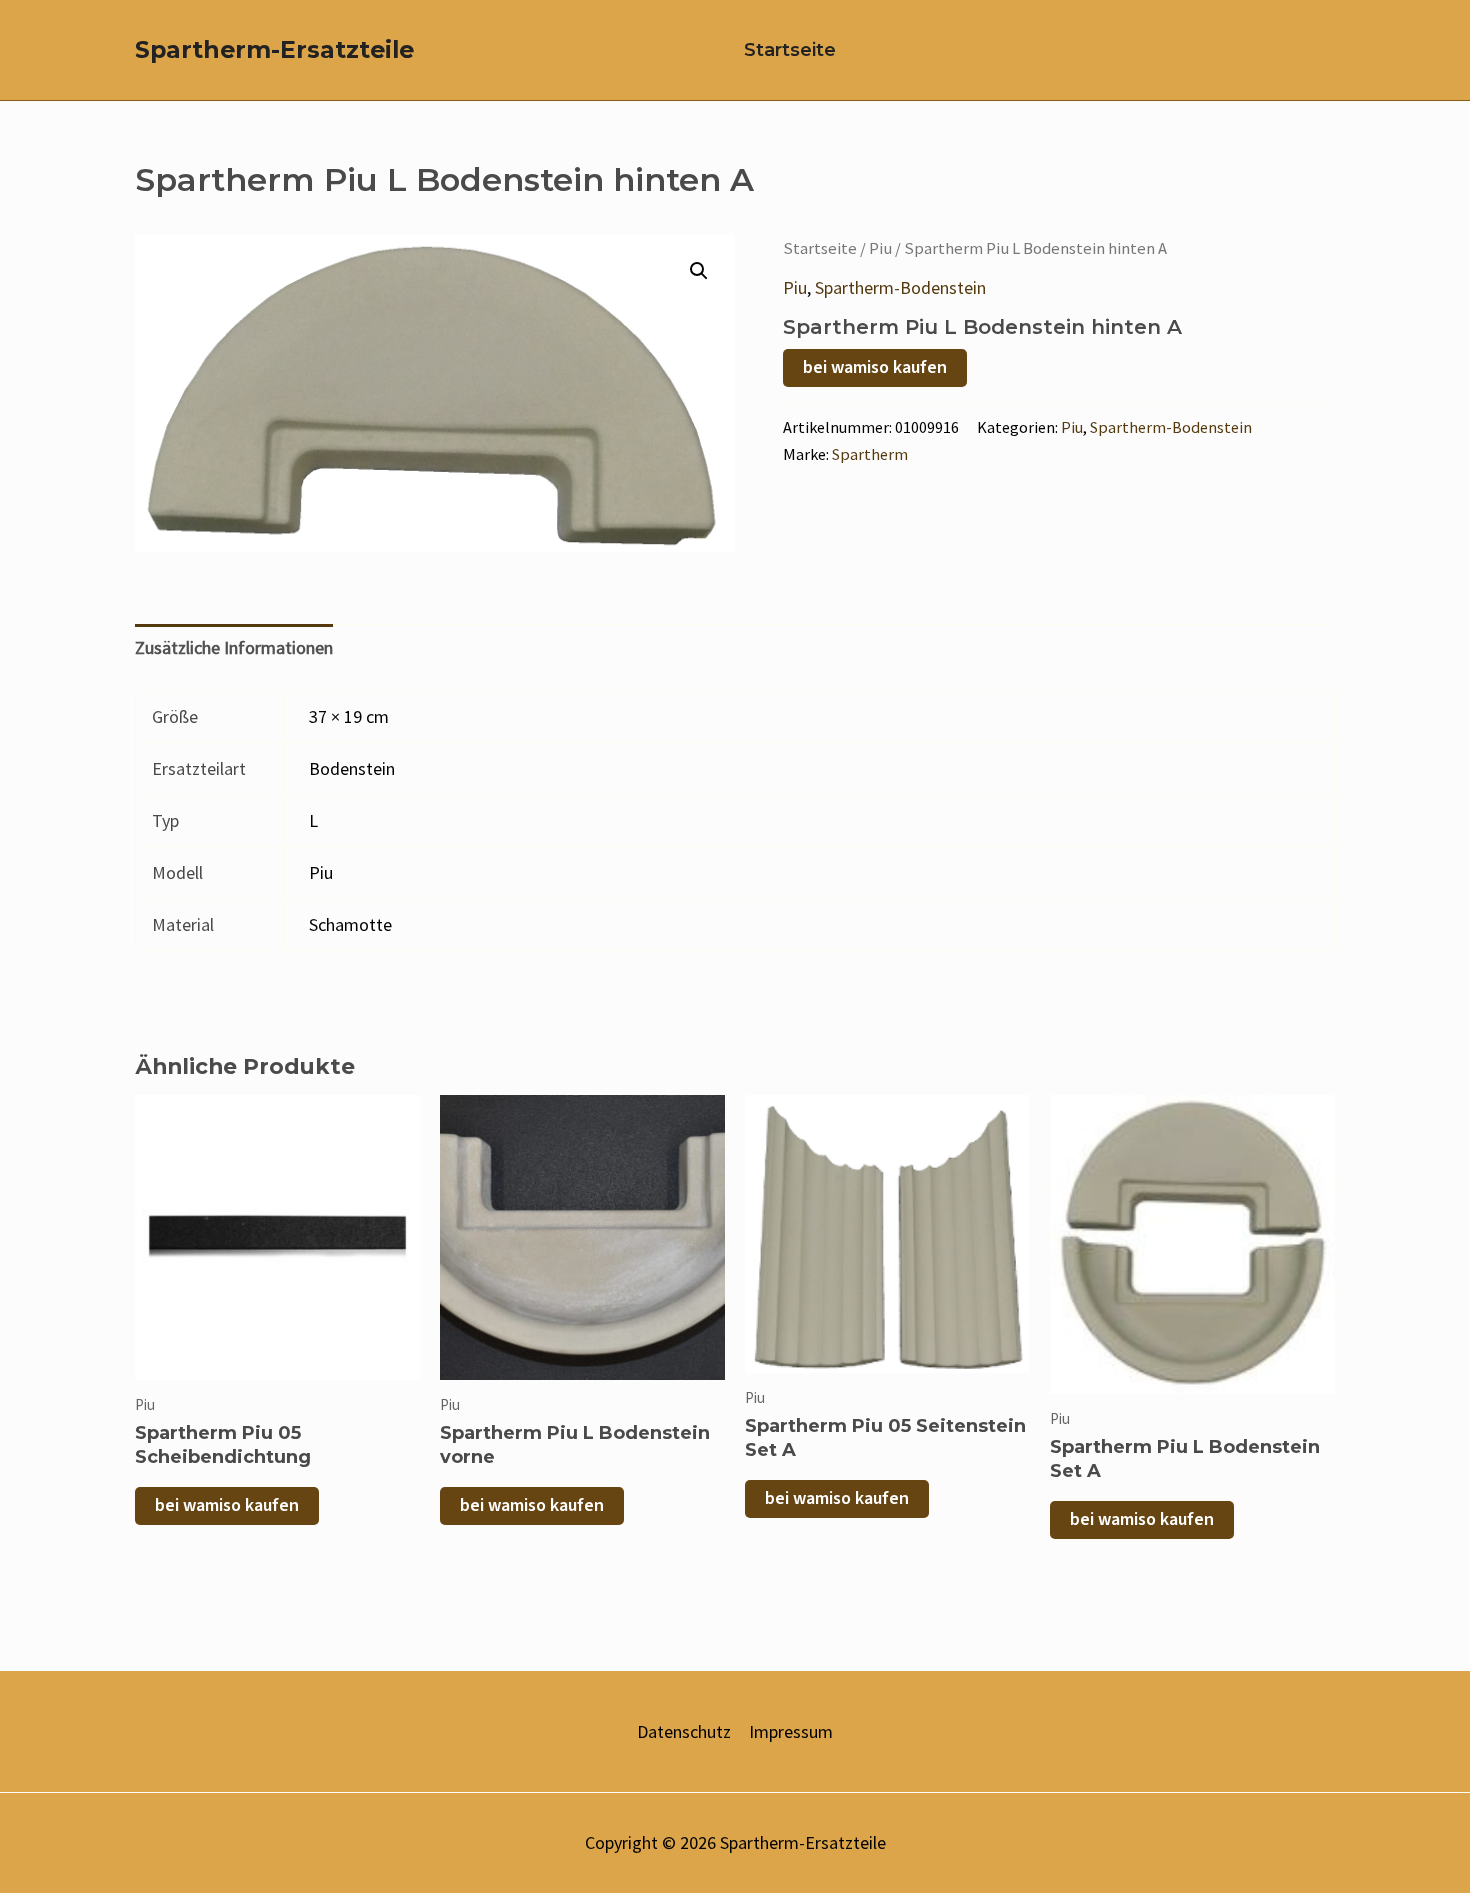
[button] (699, 271)
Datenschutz (684, 1731)
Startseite (790, 50)
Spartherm (870, 454)
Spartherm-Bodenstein (900, 287)
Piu (880, 248)
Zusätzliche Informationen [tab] (234, 647)
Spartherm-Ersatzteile (274, 49)
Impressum (791, 1731)
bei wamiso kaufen (875, 367)
